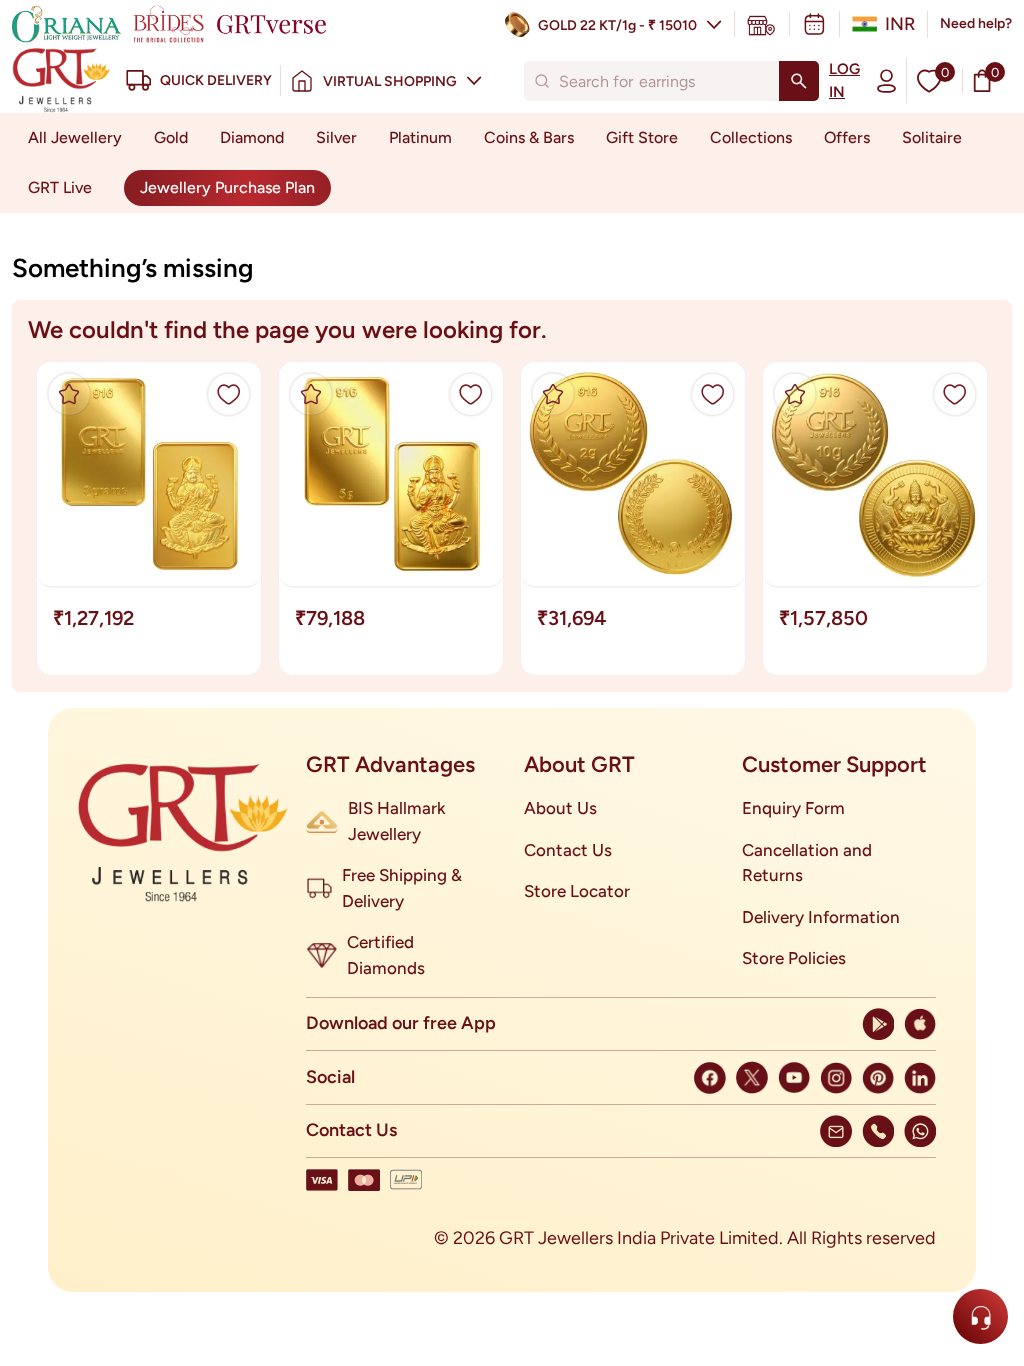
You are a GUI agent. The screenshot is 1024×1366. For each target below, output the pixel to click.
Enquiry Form (793, 808)
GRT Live (60, 187)
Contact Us (568, 850)
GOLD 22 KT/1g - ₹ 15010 (617, 25)
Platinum (420, 137)
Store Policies (794, 958)
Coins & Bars (529, 137)
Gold (171, 137)
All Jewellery (75, 137)
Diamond (252, 137)
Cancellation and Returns (807, 863)
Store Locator (577, 891)
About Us (560, 808)
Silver (336, 137)
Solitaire (932, 137)
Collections (751, 137)
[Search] (799, 81)
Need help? (976, 23)
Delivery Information (821, 917)
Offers (847, 137)
